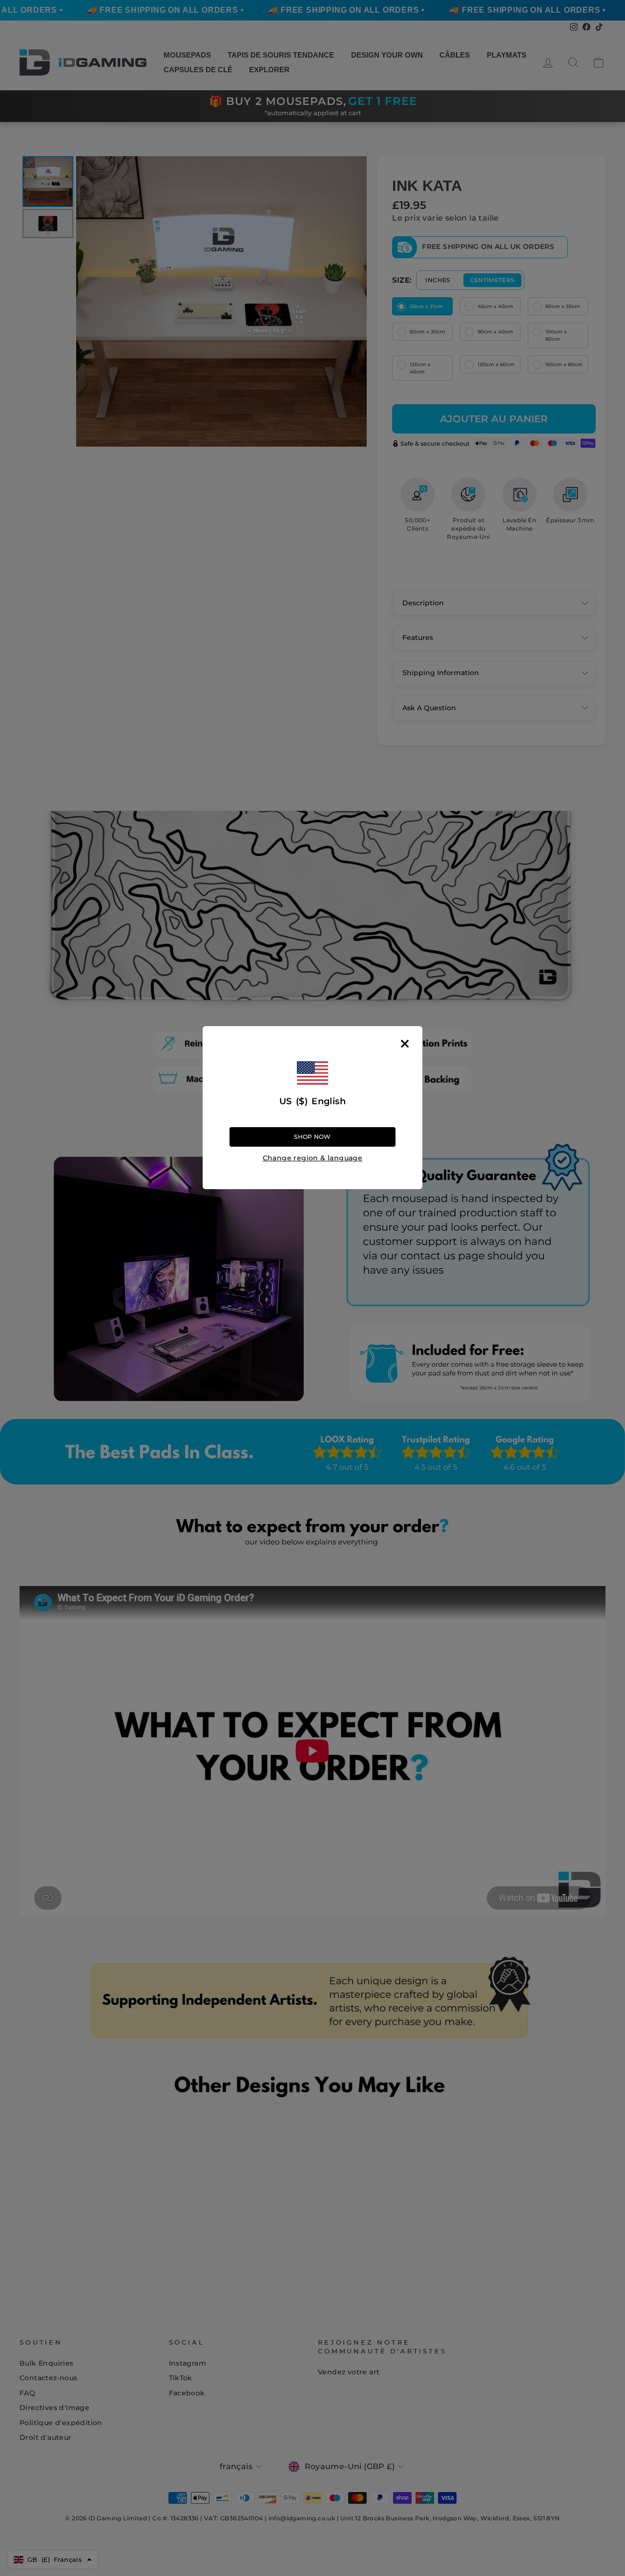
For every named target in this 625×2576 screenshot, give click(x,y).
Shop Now (312, 1137)
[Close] (405, 1044)
